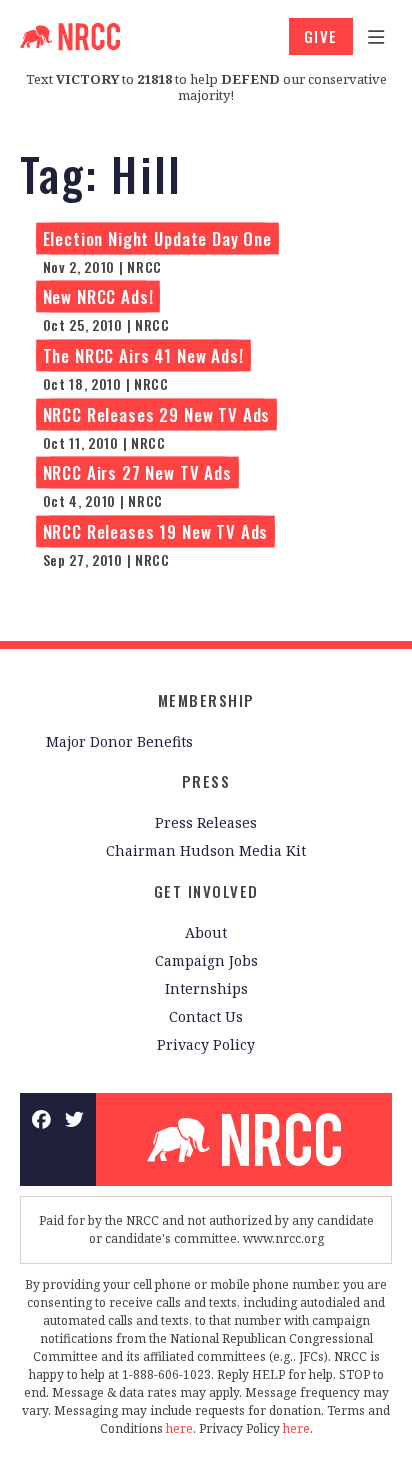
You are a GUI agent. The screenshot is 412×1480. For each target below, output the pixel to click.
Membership (206, 700)
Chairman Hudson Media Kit (206, 850)
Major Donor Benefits (119, 741)
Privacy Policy (206, 1044)
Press (206, 781)
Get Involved (206, 891)
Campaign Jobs (206, 960)
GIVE (321, 36)
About (206, 932)
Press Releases (206, 822)
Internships (206, 988)
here (179, 1428)
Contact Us (206, 1016)
